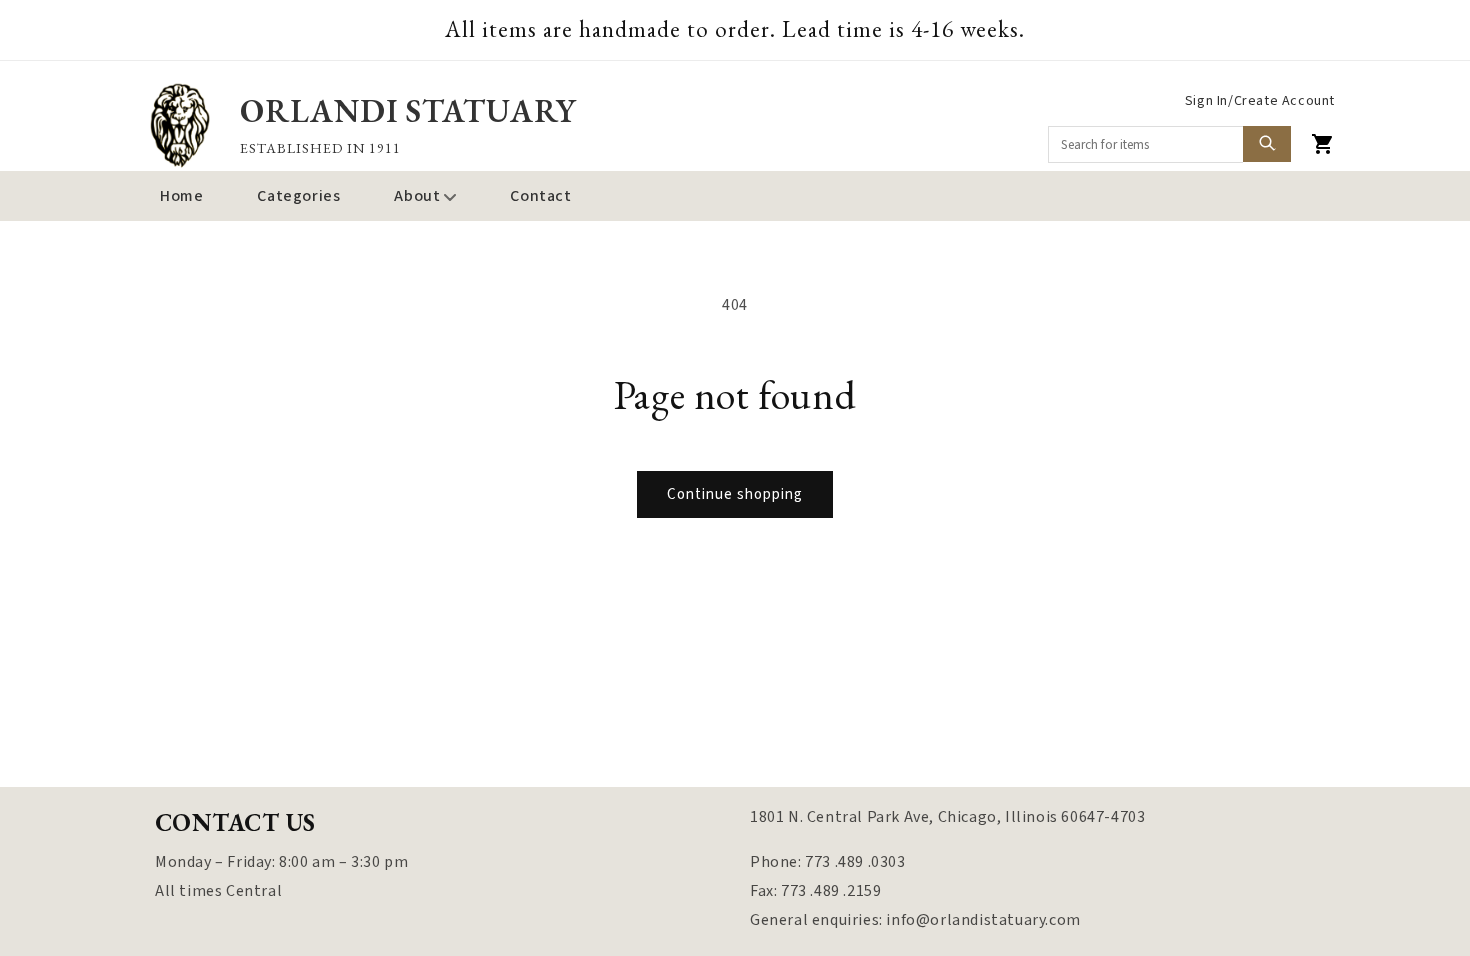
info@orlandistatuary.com (983, 920)
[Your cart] (1323, 144)
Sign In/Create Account (1260, 101)
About (417, 196)
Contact (540, 196)
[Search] (1267, 144)
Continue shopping (735, 494)
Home (181, 196)
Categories (298, 196)
